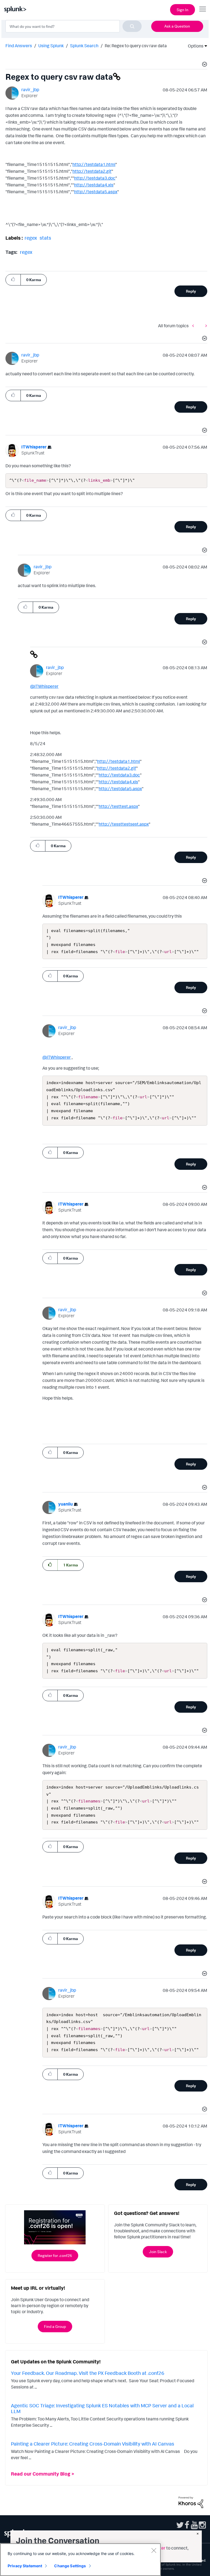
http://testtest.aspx (118, 806)
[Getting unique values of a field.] (205, 326)
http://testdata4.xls (94, 185)
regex (31, 238)
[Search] (132, 26)
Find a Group (55, 2326)
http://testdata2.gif (92, 171)
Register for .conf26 (55, 2255)
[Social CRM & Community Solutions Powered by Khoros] (191, 2502)
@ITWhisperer (44, 686)
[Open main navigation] (203, 9)
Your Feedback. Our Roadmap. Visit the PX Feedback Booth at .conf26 (88, 2373)
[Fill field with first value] (194, 326)
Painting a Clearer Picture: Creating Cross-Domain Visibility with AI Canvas (93, 2444)
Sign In (183, 10)
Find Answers (19, 46)
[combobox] (74, 26)
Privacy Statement (25, 2566)
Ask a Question (177, 26)
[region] (80, 2560)
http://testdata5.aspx (96, 192)
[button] (204, 65)
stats (45, 238)
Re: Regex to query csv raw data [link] (136, 46)
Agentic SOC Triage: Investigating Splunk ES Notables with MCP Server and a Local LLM (102, 2408)
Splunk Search (84, 46)
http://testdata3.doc (95, 178)
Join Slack (158, 2252)
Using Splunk (51, 46)
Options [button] (194, 46)
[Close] (154, 2550)
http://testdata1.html (94, 164)
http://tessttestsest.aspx (124, 824)
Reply (191, 291)
